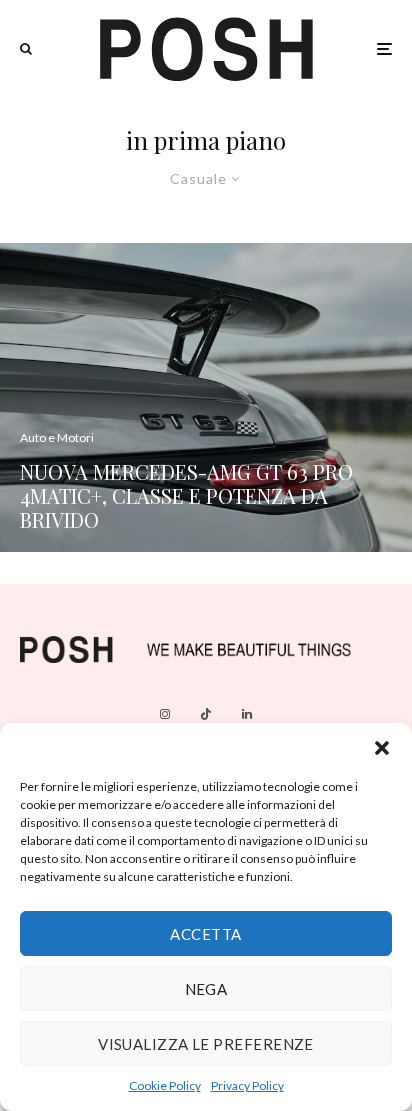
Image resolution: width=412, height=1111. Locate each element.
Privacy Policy (247, 1085)
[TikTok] (206, 714)
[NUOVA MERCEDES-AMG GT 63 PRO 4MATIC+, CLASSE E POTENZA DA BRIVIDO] (206, 397)
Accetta (205, 934)
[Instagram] (165, 714)
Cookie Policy (165, 1085)
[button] (382, 748)
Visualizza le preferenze (206, 1044)
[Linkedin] (247, 714)
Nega (206, 989)
